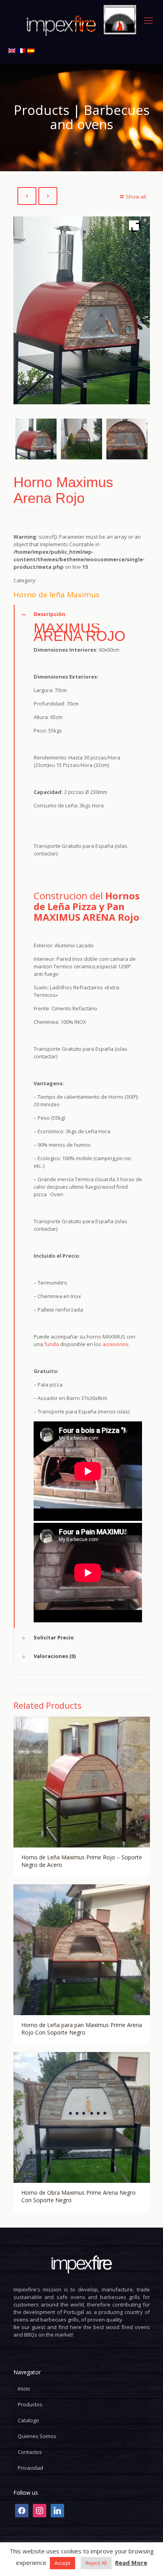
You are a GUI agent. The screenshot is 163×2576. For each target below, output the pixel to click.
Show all (136, 197)
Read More (131, 2563)
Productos (30, 2404)
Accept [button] (63, 2563)
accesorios (116, 1344)
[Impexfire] (81, 20)
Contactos (30, 2452)
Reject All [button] (96, 2563)
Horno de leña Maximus (56, 595)
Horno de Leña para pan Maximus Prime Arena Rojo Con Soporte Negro (82, 2029)
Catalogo (28, 2420)
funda (52, 1344)
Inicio (24, 2389)
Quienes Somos (37, 2436)
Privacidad (30, 2468)
